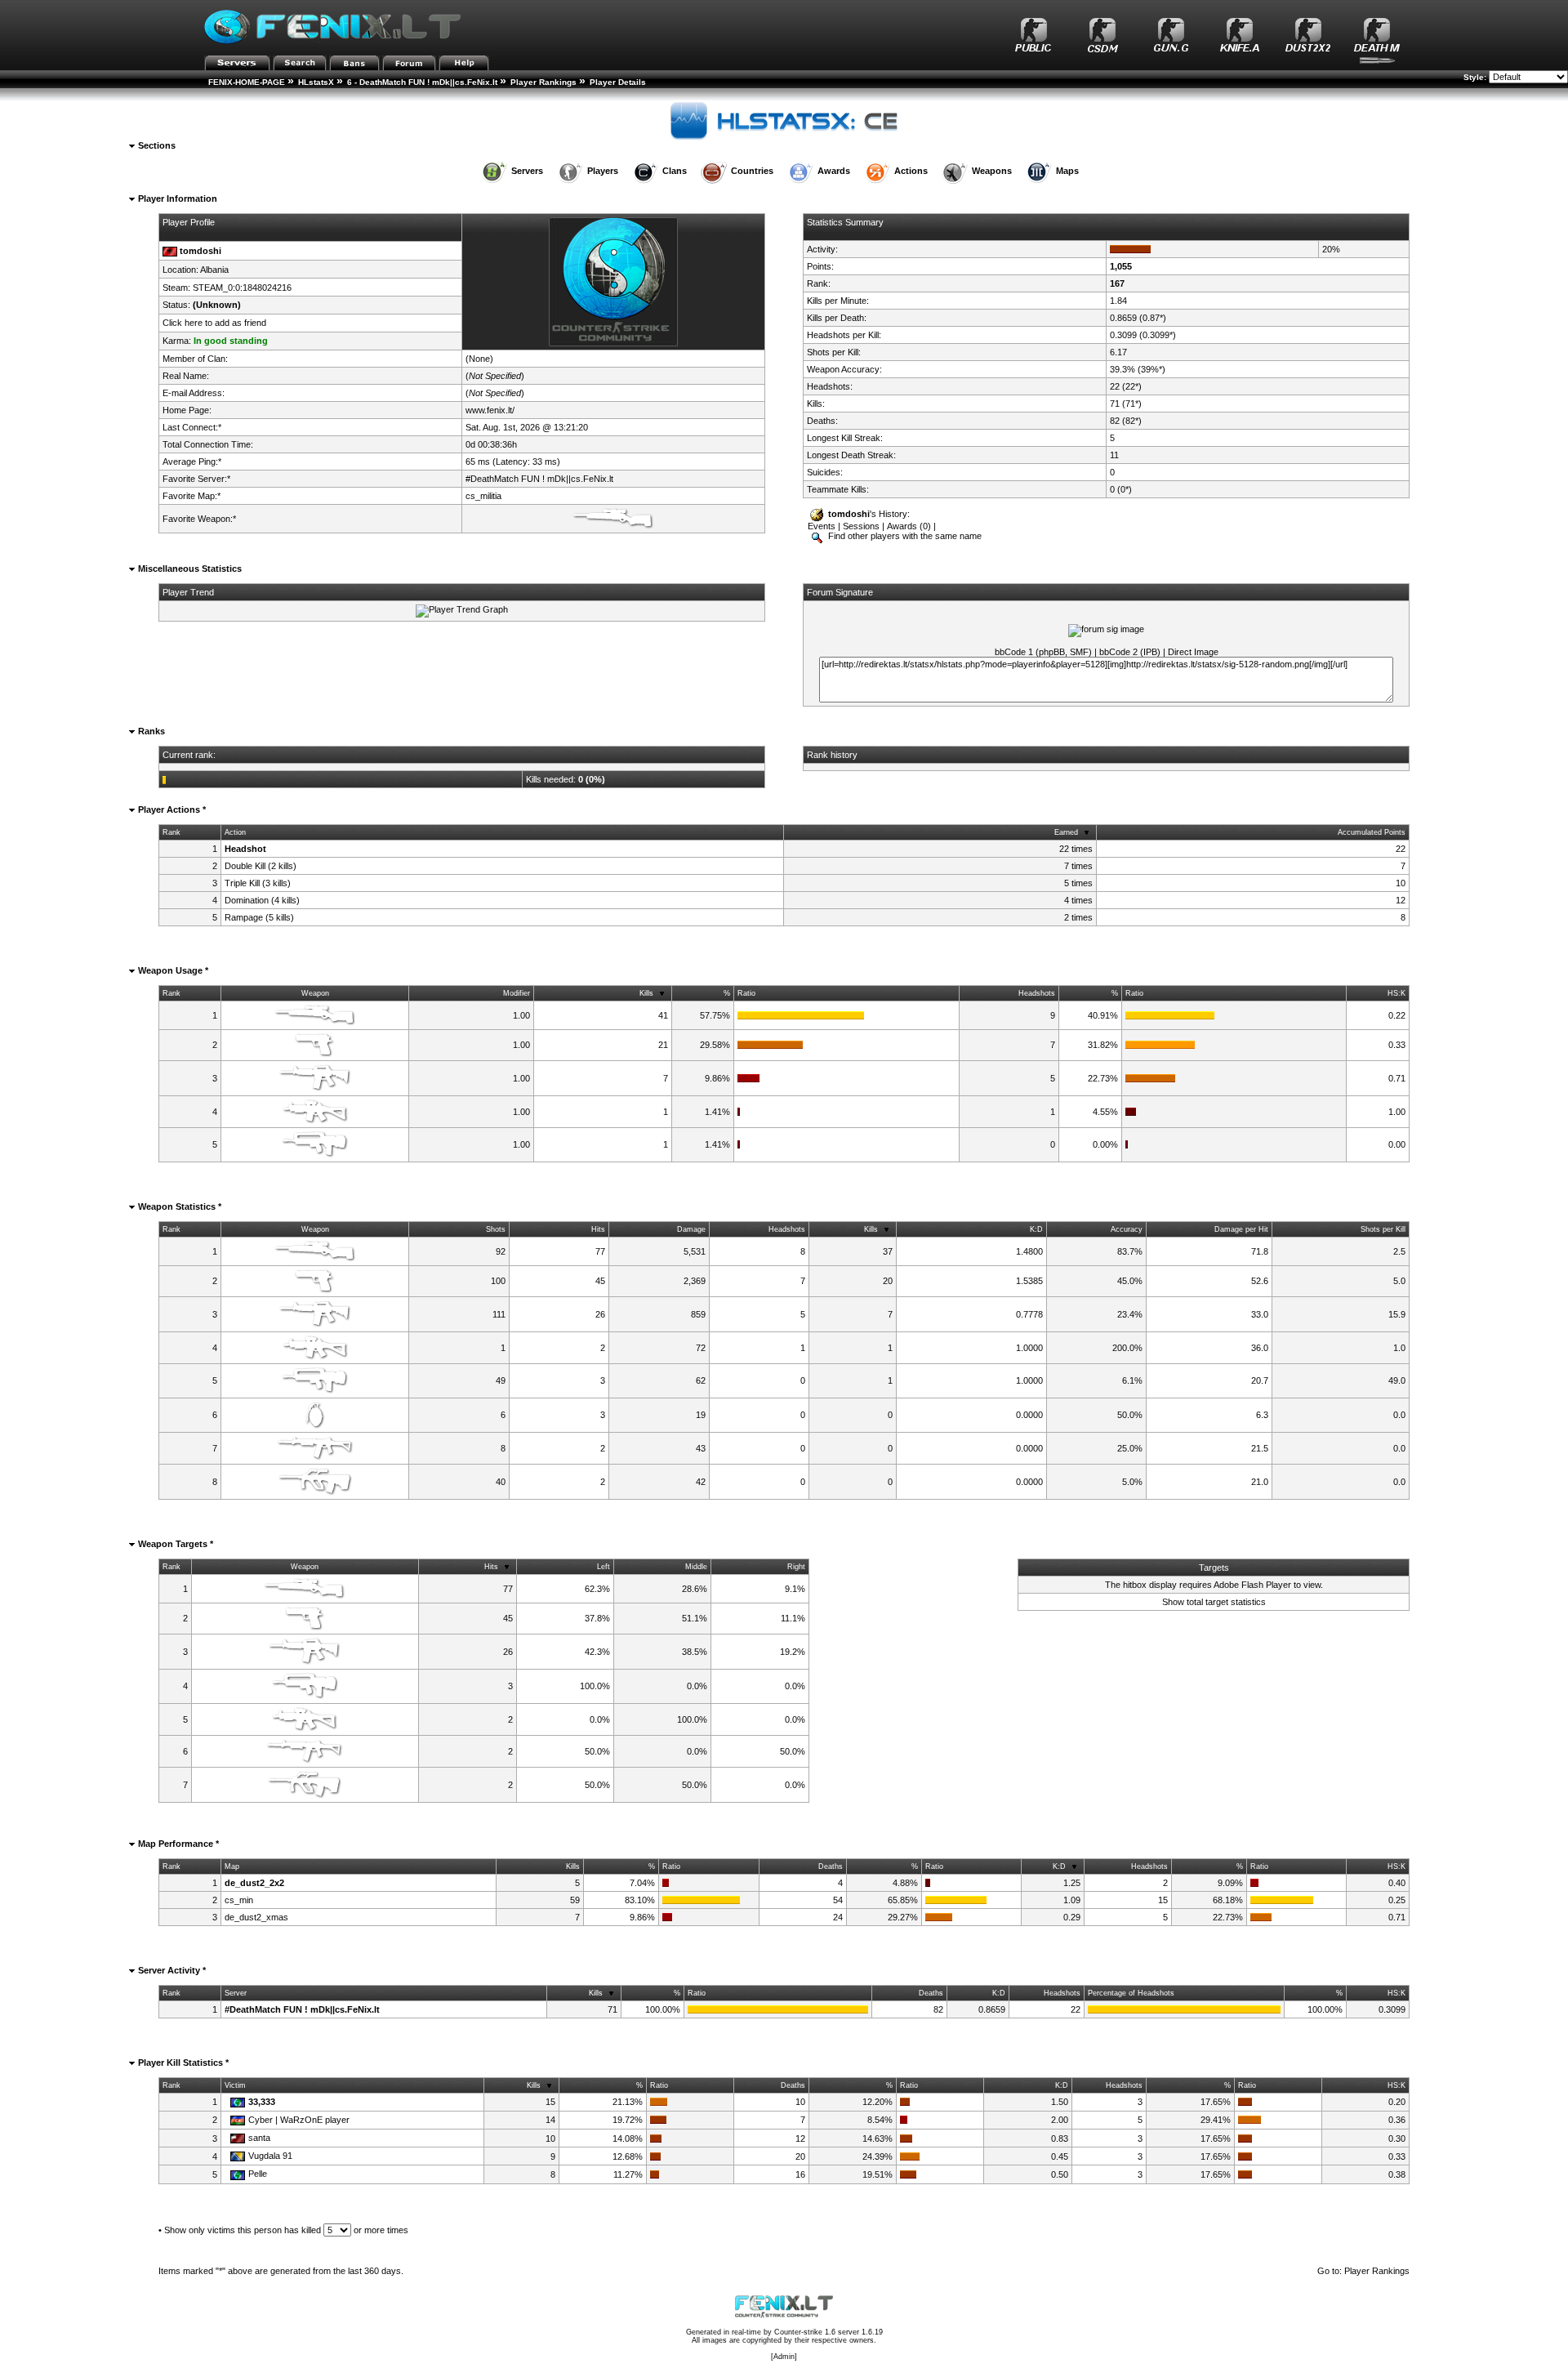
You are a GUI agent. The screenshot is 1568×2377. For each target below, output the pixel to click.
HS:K (1396, 993)
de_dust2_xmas (256, 1917)
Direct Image (1193, 652)
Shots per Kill (1383, 1229)
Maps (1067, 171)
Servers (527, 171)
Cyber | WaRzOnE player (299, 2120)
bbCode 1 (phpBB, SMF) (1043, 652)
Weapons (992, 171)
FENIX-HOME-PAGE (247, 82)
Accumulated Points (1372, 832)
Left (604, 1567)
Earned (1066, 832)
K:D (1036, 1229)
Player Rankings (543, 82)
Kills (646, 993)
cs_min (239, 1900)
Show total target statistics (1214, 1602)
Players (603, 171)
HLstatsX (316, 82)
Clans (675, 171)
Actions (911, 171)
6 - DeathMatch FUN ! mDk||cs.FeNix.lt (422, 82)
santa (259, 2138)
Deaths (831, 1866)
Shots (496, 1229)
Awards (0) (909, 526)
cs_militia (483, 496)
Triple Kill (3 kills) (258, 883)
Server (236, 1993)
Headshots (1037, 993)
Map (232, 1866)
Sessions (861, 526)
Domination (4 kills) (262, 900)
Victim (235, 2085)
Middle (696, 1567)
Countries (752, 171)
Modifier (517, 993)
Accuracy (1127, 1229)
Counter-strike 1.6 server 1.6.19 (829, 2332)
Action (235, 832)
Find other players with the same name (904, 536)
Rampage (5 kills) (259, 917)
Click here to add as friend (214, 323)
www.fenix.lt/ (490, 410)
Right (796, 1567)
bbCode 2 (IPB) (1130, 652)
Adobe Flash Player (1252, 1585)
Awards (834, 171)
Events (822, 526)
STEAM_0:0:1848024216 (242, 288)
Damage (691, 1229)
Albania (214, 270)
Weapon (315, 993)
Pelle (258, 2174)
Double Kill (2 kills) (261, 866)
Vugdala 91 (270, 2156)
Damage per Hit (1241, 1229)
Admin (784, 2357)
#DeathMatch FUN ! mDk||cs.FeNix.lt (539, 479)
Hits (598, 1229)
